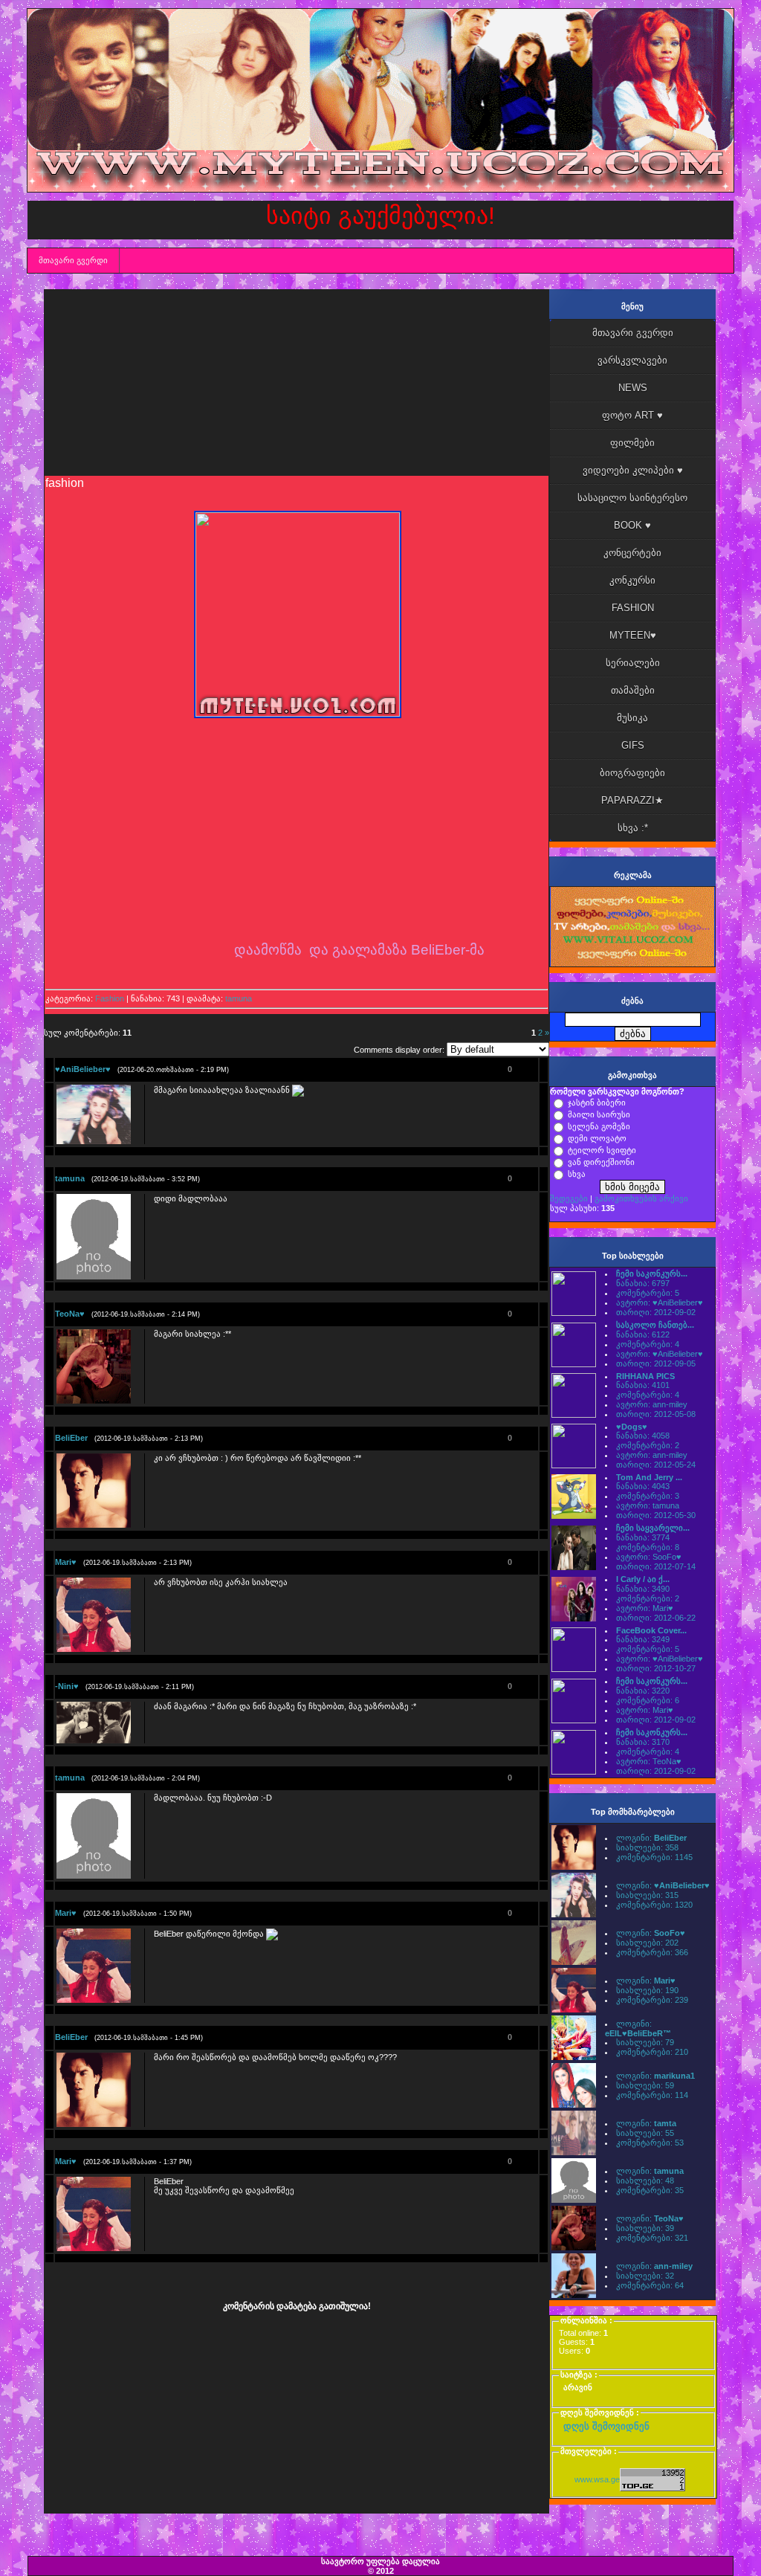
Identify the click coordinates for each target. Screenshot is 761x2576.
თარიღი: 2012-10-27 (656, 1668)
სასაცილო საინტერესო (632, 498)
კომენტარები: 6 (648, 1700)
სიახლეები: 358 (647, 1847)
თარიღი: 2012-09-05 (656, 1363)
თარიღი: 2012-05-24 (656, 1465)
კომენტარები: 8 (648, 1547)
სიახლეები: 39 (645, 2228)
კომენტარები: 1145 (654, 1857)
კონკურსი (632, 580)
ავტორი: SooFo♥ (649, 1557)
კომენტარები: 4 (648, 1344)
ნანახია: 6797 (643, 1283)
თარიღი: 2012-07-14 (656, 1566)
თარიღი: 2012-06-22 (656, 1618)
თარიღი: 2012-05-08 (656, 1414)
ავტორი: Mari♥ (645, 1608)
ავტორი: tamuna (648, 1505)
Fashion (110, 998)
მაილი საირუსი (599, 1114)
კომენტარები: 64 (650, 2285)
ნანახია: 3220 (643, 1691)
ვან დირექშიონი (601, 1162)
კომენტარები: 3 (648, 1496)
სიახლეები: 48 (645, 2180)
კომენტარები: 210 (652, 2052)
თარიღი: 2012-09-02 (656, 1312)
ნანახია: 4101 (643, 1385)
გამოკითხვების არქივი (641, 1198)
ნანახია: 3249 (643, 1639)
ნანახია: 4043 (643, 1486)
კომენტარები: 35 (650, 2190)
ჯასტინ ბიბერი (597, 1103)
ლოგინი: (651, 1838)
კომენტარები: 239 (652, 2000)
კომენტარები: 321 (652, 2238)
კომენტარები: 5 (648, 1293)
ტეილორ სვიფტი (602, 1150)
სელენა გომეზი (599, 1126)
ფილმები (632, 443)
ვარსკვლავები (632, 360)
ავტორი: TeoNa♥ (649, 1761)
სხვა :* (633, 828)
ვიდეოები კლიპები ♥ (633, 470)
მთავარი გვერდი (73, 260)
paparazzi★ (632, 800)
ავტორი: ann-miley (652, 1404)
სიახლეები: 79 (645, 2042)
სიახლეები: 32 (645, 2276)
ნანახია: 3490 (643, 1589)
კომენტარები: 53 (650, 2143)
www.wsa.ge (597, 2479)
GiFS (633, 745)
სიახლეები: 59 (645, 2085)
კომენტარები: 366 (652, 1952)
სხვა (577, 1174)
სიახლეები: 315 (647, 1895)
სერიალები (633, 663)
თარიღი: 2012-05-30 (656, 1515)
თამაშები (633, 690)
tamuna (239, 998)
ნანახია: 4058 (643, 1436)
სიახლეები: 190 (647, 1990)
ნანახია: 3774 (643, 1537)
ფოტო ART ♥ (632, 415)
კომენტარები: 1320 (654, 1905)
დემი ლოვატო (597, 1138)
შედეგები (569, 1198)
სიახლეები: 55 (645, 2133)
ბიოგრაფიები (632, 773)
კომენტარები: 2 (648, 1445)
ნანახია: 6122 (643, 1334)
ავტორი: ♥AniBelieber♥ (660, 1302)
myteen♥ (633, 635)
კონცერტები (632, 553)
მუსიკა (632, 718)
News (633, 388)
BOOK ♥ (632, 525)
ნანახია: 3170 (643, 1742)
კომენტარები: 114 (652, 2095)
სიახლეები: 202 (647, 1943)
